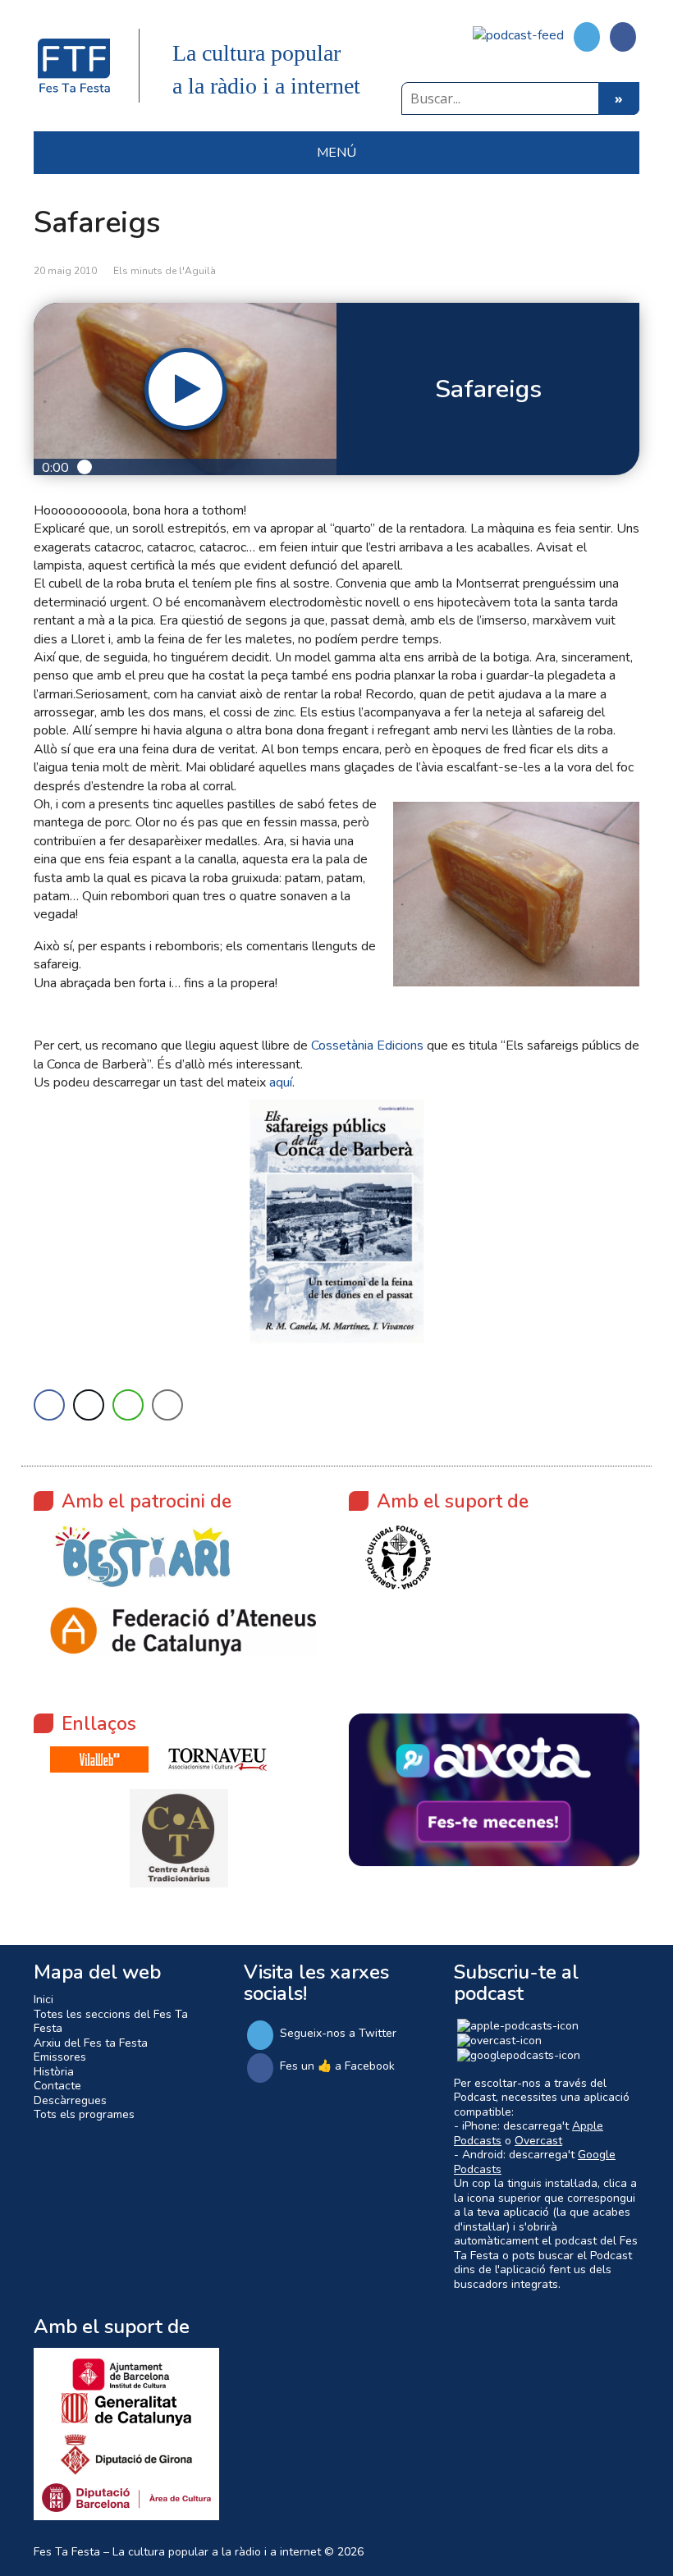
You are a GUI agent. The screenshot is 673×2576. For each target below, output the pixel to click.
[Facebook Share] (49, 1405)
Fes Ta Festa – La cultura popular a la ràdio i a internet (177, 2552)
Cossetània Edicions (367, 1045)
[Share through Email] (167, 1405)
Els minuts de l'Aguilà (165, 271)
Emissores (60, 2057)
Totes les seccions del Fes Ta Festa (111, 2022)
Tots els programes (84, 2114)
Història (54, 2072)
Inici (43, 1999)
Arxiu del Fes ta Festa (91, 2043)
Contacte (57, 2086)
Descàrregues (70, 2100)
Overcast (538, 2141)
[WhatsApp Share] (128, 1405)
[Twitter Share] (89, 1405)
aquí (281, 1082)
